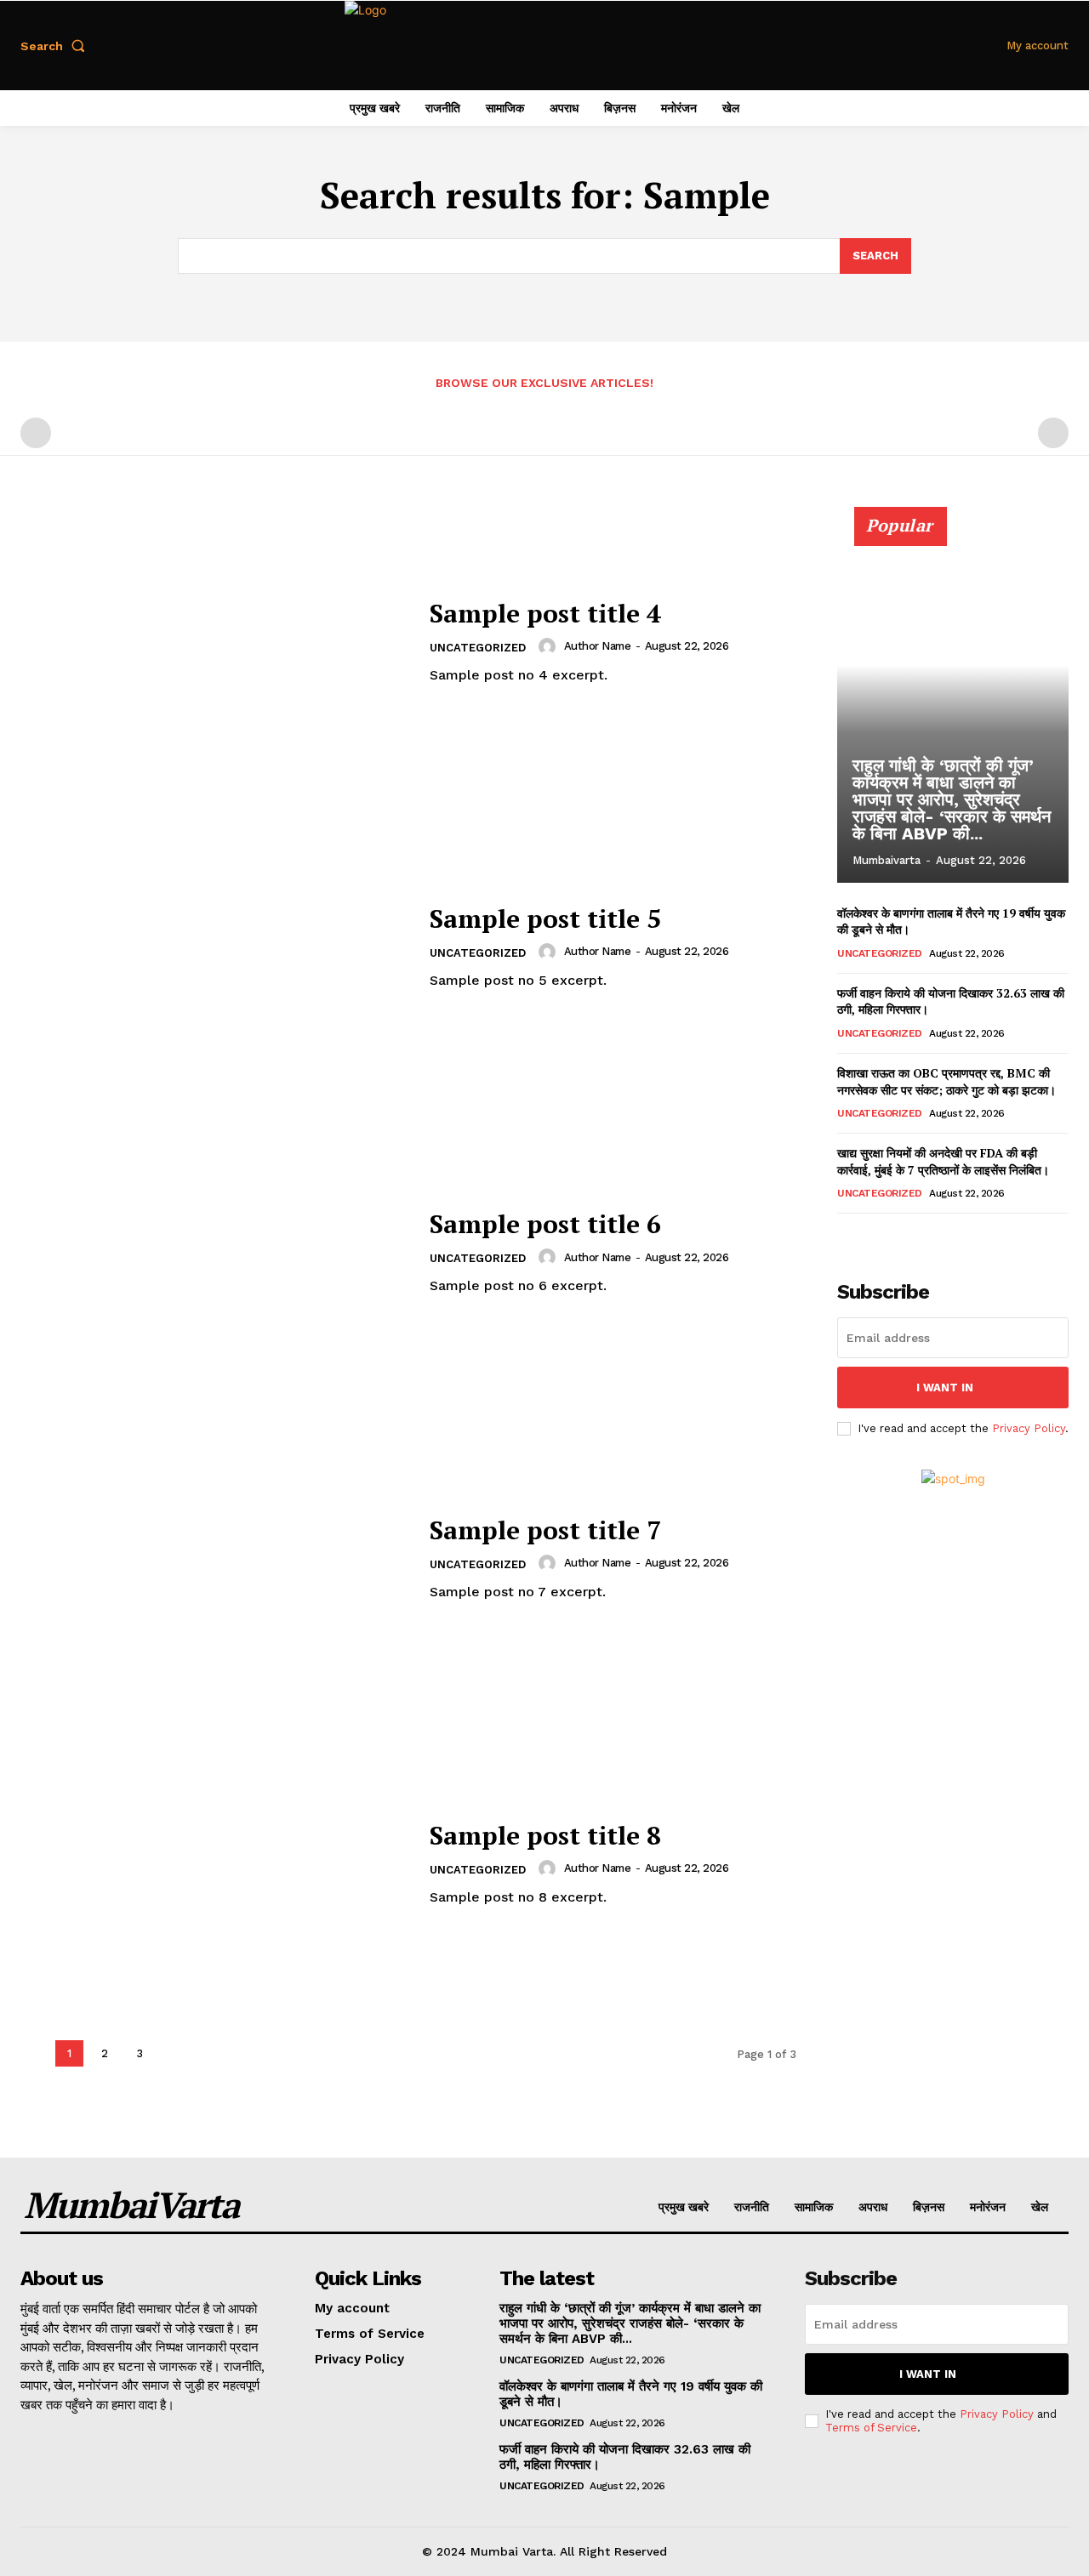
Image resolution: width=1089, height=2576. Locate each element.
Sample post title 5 (545, 918)
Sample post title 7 (545, 1530)
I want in (945, 1388)
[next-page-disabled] (1053, 433)
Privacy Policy (1029, 1428)
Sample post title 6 (545, 1224)
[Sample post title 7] (214, 1558)
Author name (598, 646)
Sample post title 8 (545, 1835)
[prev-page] (36, 433)
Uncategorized (478, 648)
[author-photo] (550, 646)
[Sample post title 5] (214, 948)
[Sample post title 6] (214, 1253)
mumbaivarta (887, 860)
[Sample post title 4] (214, 643)
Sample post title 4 (545, 613)
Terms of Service (871, 2428)
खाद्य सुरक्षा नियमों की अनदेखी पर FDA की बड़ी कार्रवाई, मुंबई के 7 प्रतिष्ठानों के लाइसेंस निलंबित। (943, 1161)
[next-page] (875, 1237)
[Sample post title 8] (214, 1864)
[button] (56, 46)
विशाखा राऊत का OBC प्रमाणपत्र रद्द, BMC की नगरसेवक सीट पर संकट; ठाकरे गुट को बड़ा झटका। (946, 1081)
